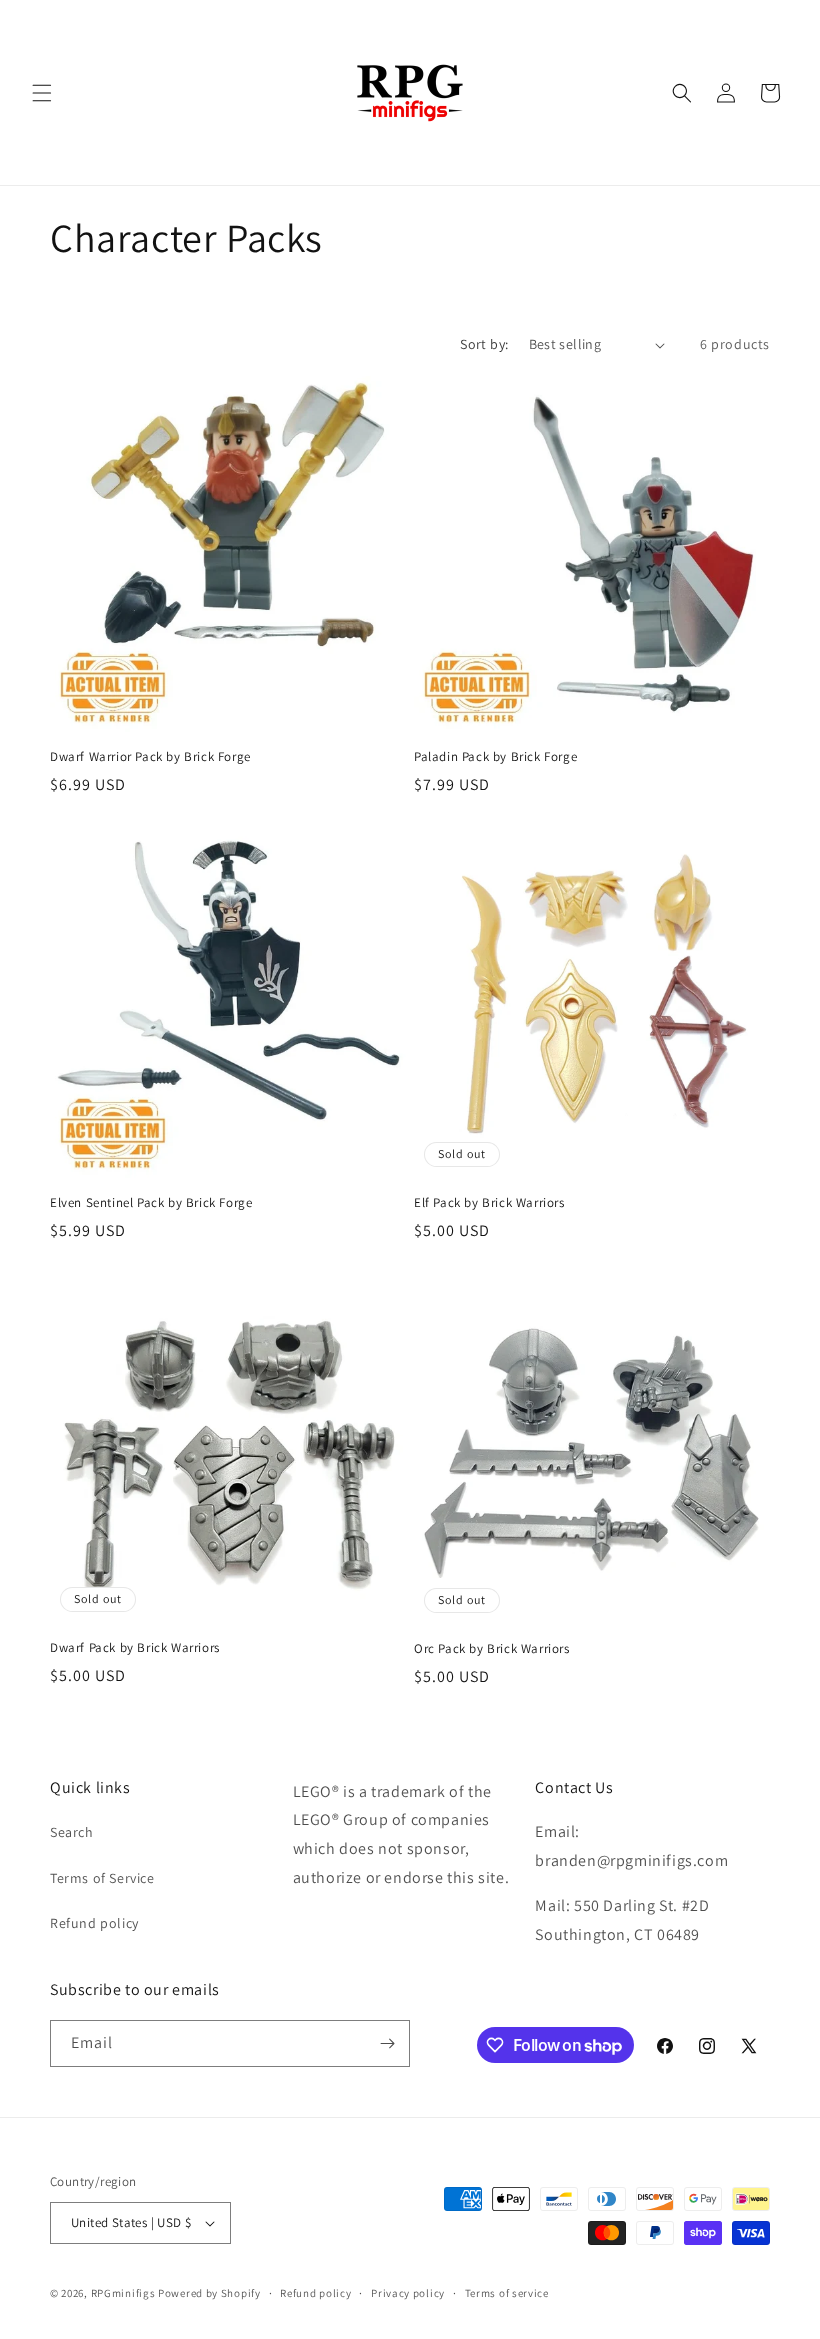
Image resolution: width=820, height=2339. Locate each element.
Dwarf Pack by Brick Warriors (135, 1648)
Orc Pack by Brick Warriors (492, 1649)
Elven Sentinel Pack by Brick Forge (151, 1203)
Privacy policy (408, 2293)
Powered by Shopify (209, 2293)
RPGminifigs (123, 2293)
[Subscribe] (387, 2043)
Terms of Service (102, 1878)
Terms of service (507, 2293)
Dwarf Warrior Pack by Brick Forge (150, 757)
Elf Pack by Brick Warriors (489, 1203)
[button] (42, 93)
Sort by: (484, 344)
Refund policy (94, 1923)
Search (72, 1832)
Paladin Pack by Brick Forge (495, 757)
